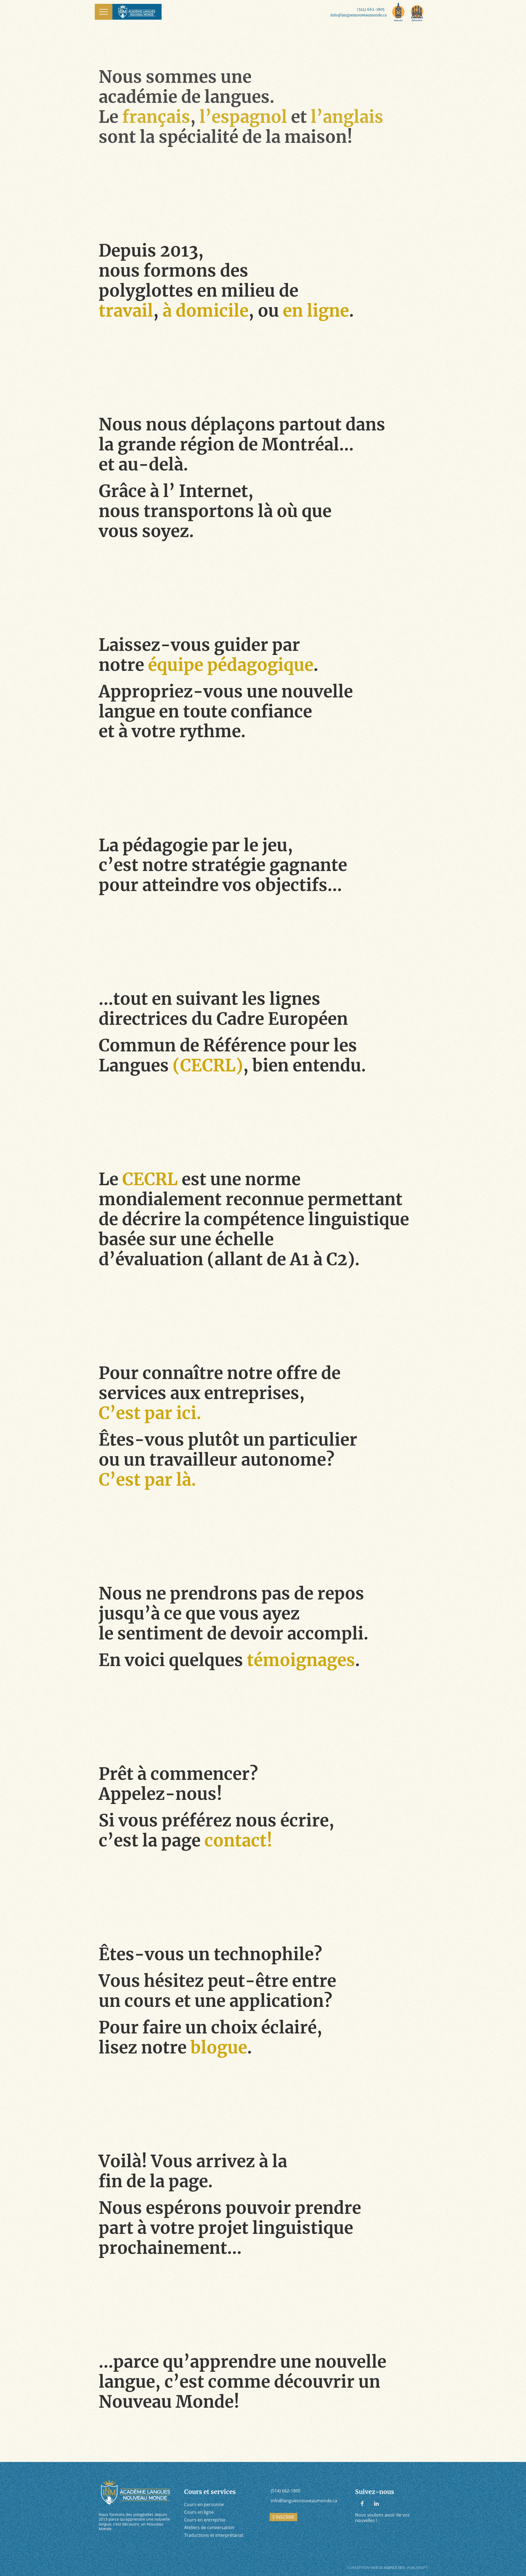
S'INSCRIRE (283, 2517)
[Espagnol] (417, 12)
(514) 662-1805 (371, 9)
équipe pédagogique (231, 665)
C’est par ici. (150, 1413)
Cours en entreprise (205, 2520)
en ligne (316, 311)
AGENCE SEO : (395, 2568)
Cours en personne (204, 2504)
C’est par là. (147, 1480)
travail (126, 311)
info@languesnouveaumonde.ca (358, 15)
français (156, 117)
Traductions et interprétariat (214, 2535)
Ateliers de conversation (209, 2527)
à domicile (205, 311)
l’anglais (347, 117)
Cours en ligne (199, 2512)
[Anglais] (398, 12)
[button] (104, 12)
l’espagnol (243, 117)
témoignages (301, 1660)
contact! (238, 1841)
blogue (219, 2048)
